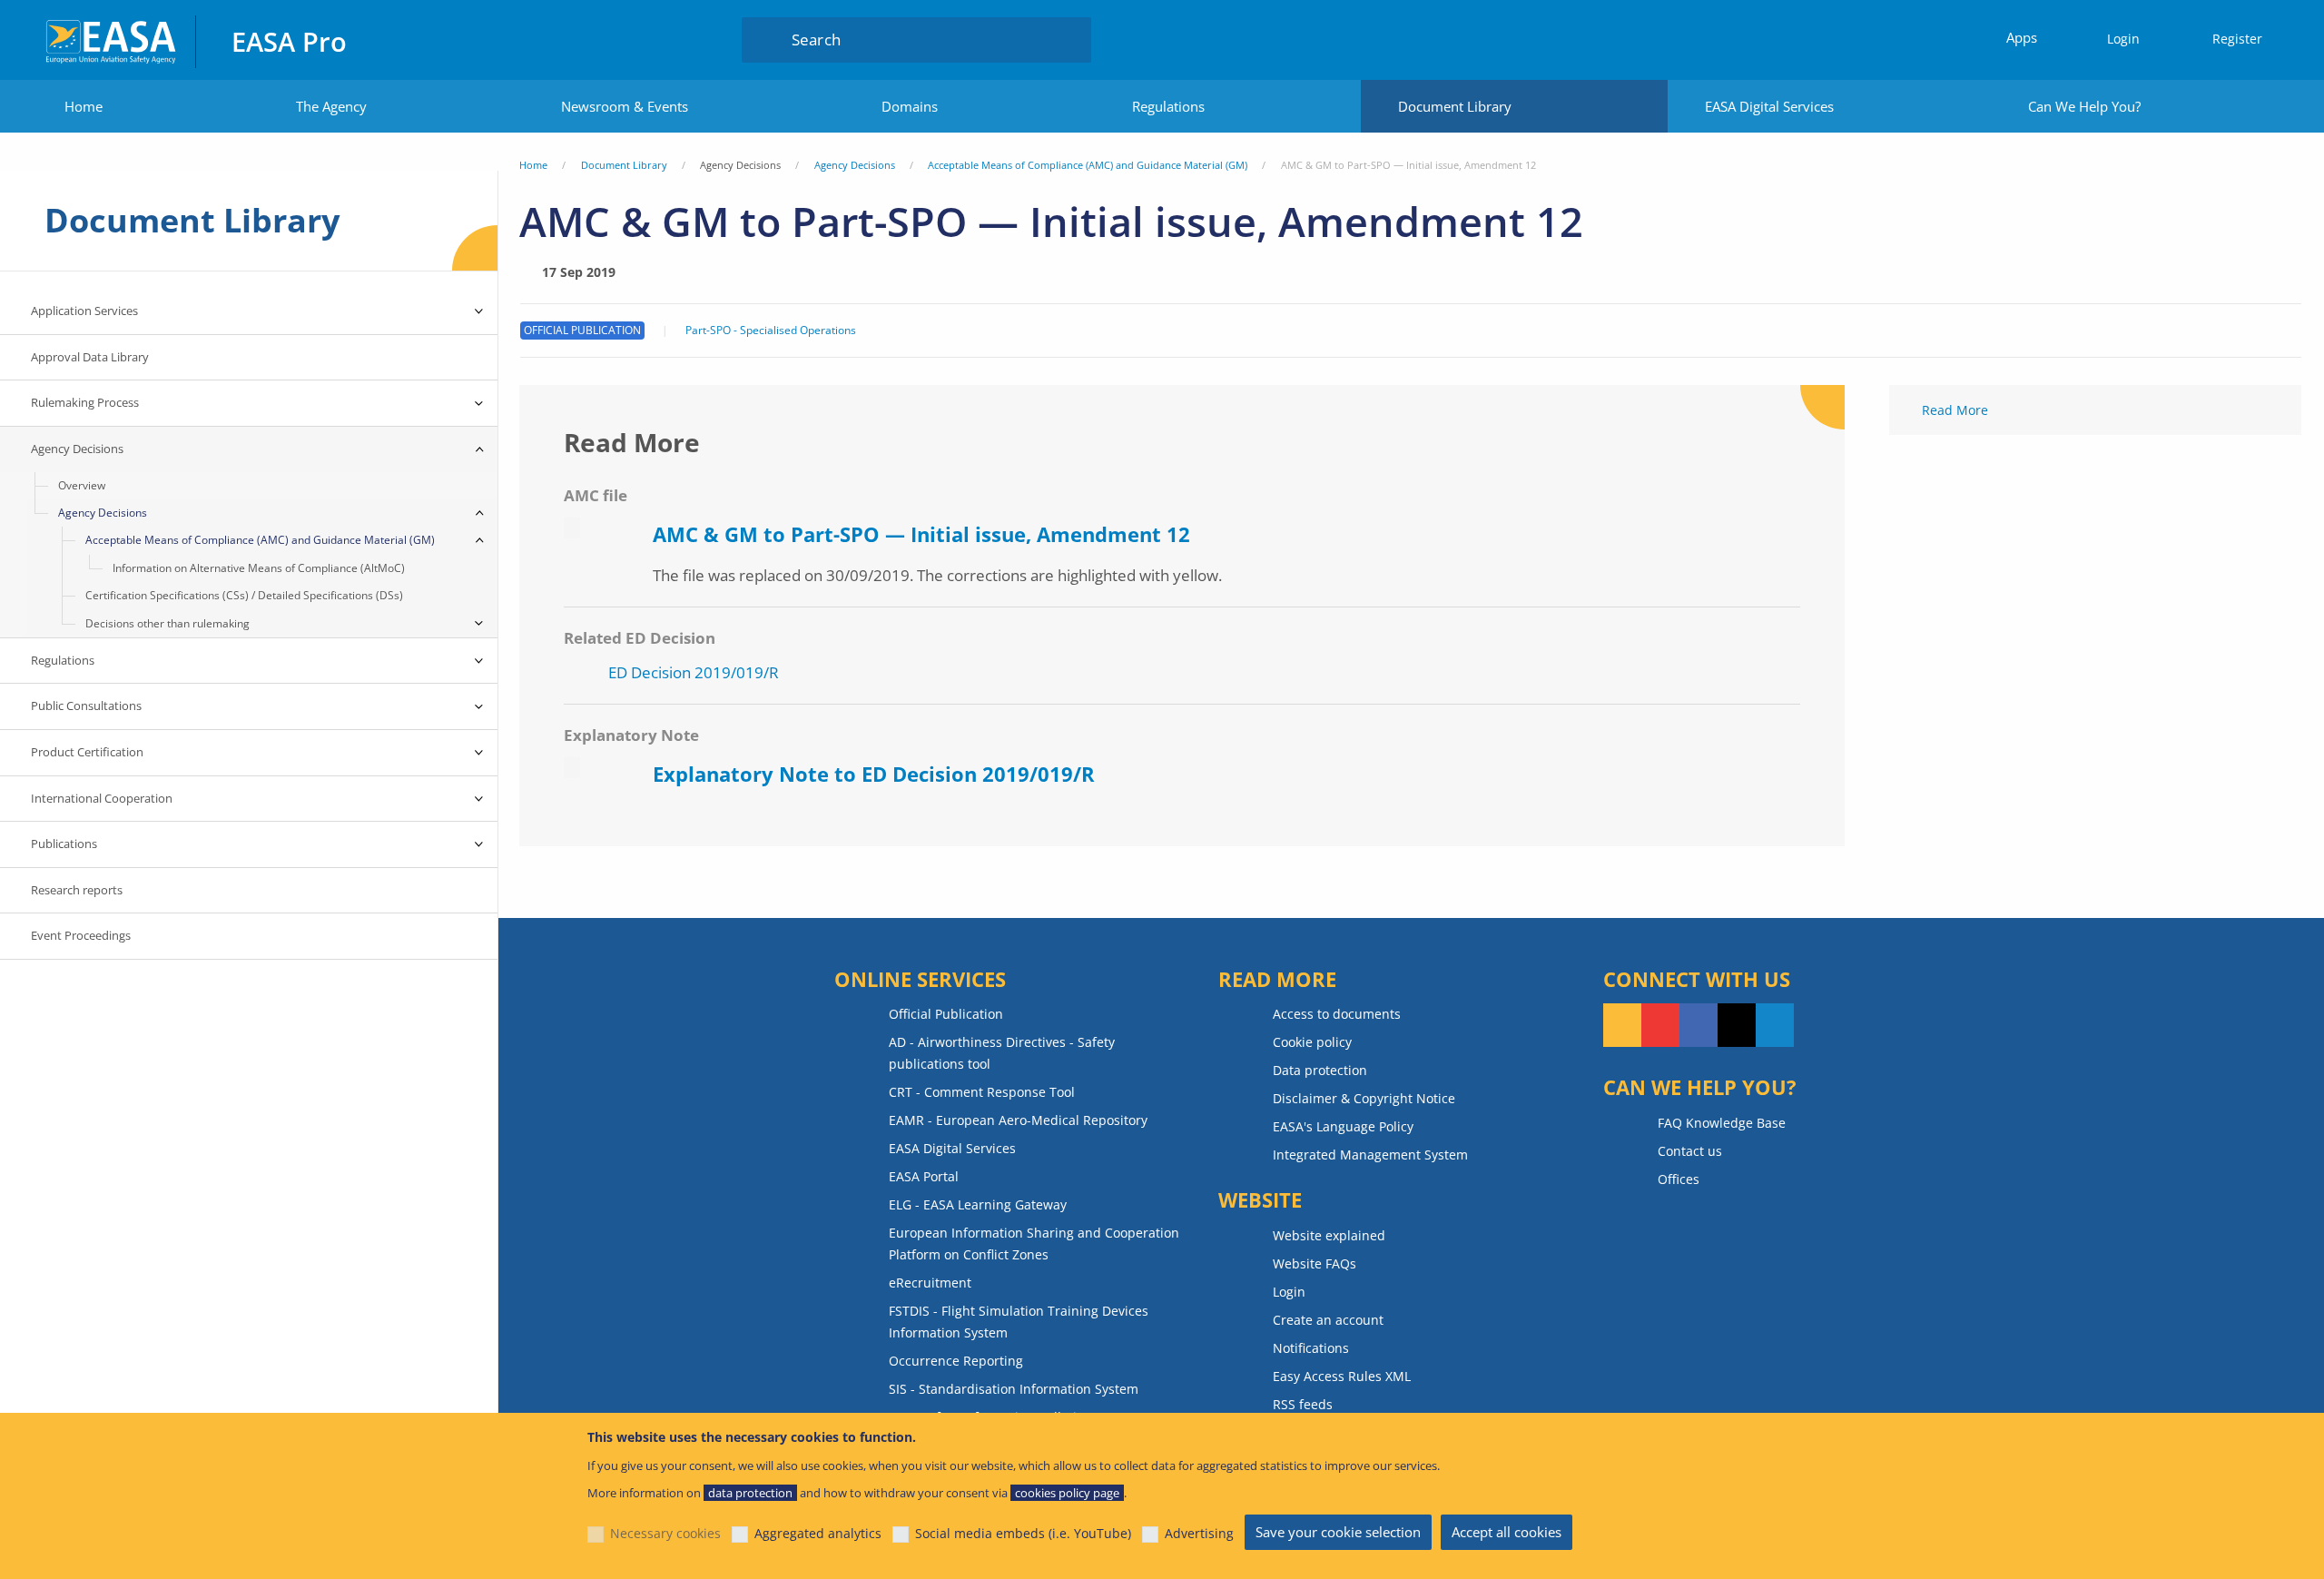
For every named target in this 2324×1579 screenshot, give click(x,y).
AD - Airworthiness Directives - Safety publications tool (1002, 1053)
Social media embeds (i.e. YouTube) (1023, 1533)
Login (2123, 39)
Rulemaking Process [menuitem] (85, 402)
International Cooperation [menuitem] (102, 798)
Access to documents (1337, 1014)
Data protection (1320, 1070)
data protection (750, 1493)
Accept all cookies (1507, 1532)
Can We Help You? (2084, 106)
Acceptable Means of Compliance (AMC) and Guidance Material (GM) (1088, 165)
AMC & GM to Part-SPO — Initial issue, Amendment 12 (921, 534)
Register (2237, 39)
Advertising (1199, 1533)
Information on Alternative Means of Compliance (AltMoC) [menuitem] (259, 568)
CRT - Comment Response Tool (982, 1092)
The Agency (331, 106)
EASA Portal (924, 1176)
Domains (910, 106)
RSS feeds (1303, 1404)
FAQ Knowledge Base (1722, 1123)
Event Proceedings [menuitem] (81, 935)
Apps (2022, 37)
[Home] (112, 39)
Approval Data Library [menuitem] (90, 357)
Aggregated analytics (818, 1533)
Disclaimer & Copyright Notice (1364, 1098)
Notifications (1311, 1348)
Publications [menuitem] (64, 844)
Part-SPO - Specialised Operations (771, 331)
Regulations (1168, 106)
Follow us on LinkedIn (1775, 1025)
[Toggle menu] (479, 311)
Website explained (1329, 1235)
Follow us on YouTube (1660, 1025)
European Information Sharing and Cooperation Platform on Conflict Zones (1034, 1243)
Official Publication (946, 1014)
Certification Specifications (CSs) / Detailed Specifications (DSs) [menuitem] (244, 595)
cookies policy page (1067, 1493)
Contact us (1690, 1151)
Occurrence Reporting (956, 1361)
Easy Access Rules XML (1342, 1376)
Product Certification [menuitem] (87, 752)
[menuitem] (2115, 39)
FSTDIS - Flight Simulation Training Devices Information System (1019, 1322)
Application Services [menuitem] (84, 311)
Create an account (1328, 1320)
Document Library (1455, 106)
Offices (1679, 1179)
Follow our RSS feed (1622, 1025)
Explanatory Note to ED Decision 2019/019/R (874, 774)
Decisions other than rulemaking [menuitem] (167, 623)
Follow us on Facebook (1699, 1025)
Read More (1955, 410)
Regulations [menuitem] (63, 660)
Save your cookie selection (1338, 1532)
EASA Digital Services (1769, 106)
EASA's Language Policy (1343, 1126)
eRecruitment (930, 1283)
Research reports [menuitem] (77, 890)
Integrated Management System (1370, 1155)
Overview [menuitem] (82, 485)
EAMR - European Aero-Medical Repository (1018, 1120)
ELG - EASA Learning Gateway (978, 1204)
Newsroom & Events (625, 106)
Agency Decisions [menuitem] (77, 449)
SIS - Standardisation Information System (1014, 1389)
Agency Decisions (855, 165)
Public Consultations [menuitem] (86, 706)
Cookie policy (1312, 1042)
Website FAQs (1315, 1263)
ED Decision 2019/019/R (694, 672)
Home (84, 106)
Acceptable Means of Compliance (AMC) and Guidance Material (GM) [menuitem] (260, 540)
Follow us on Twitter (1737, 1025)
